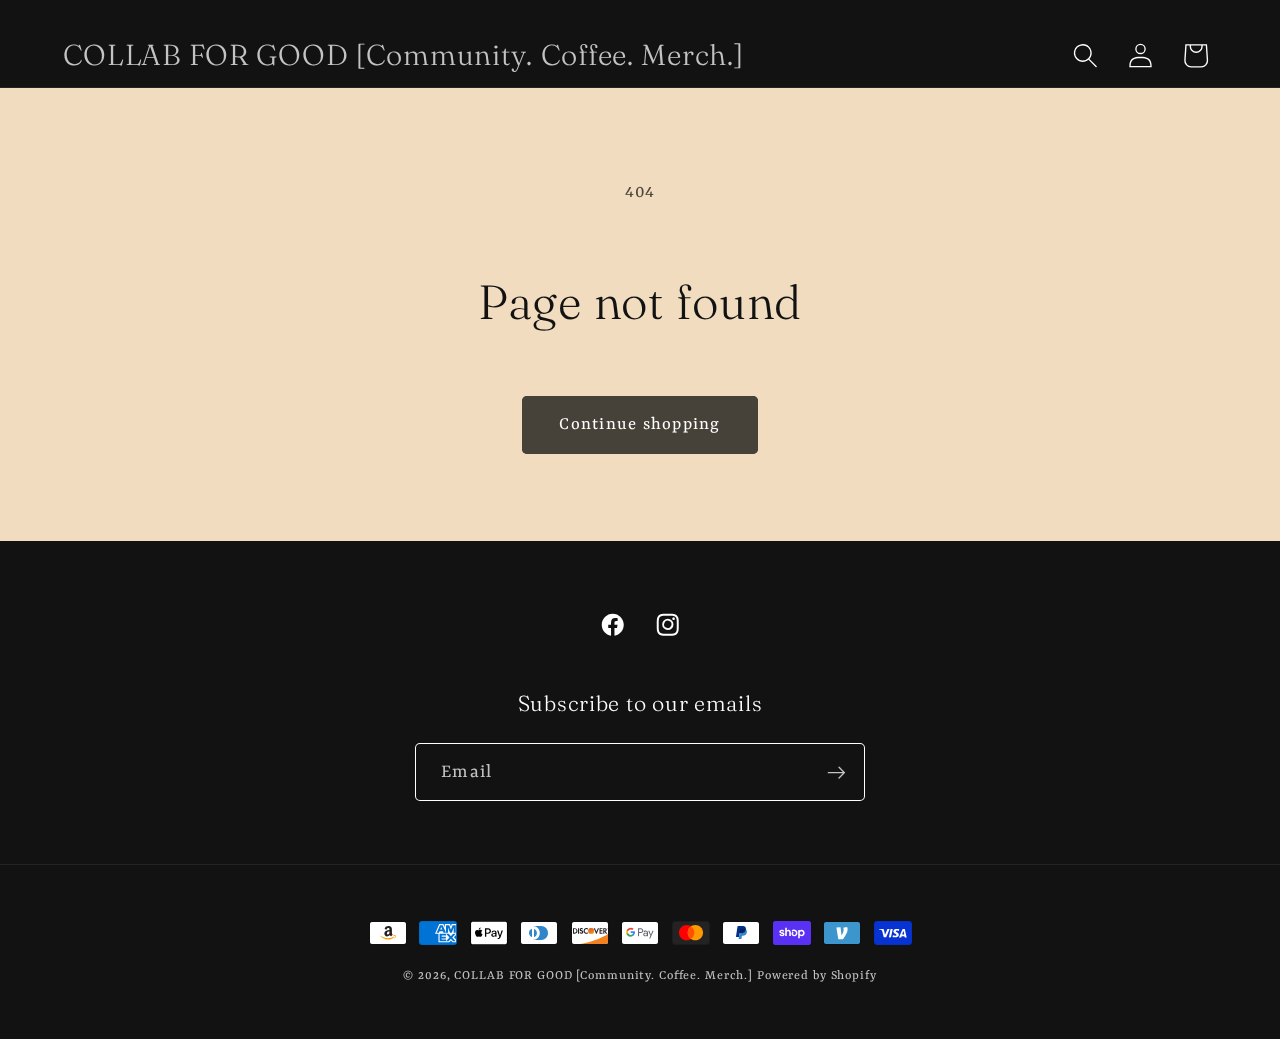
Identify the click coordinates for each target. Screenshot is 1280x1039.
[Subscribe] (836, 772)
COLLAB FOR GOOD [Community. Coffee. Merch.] (603, 976)
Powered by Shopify (817, 976)
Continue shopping (639, 424)
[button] (1085, 55)
